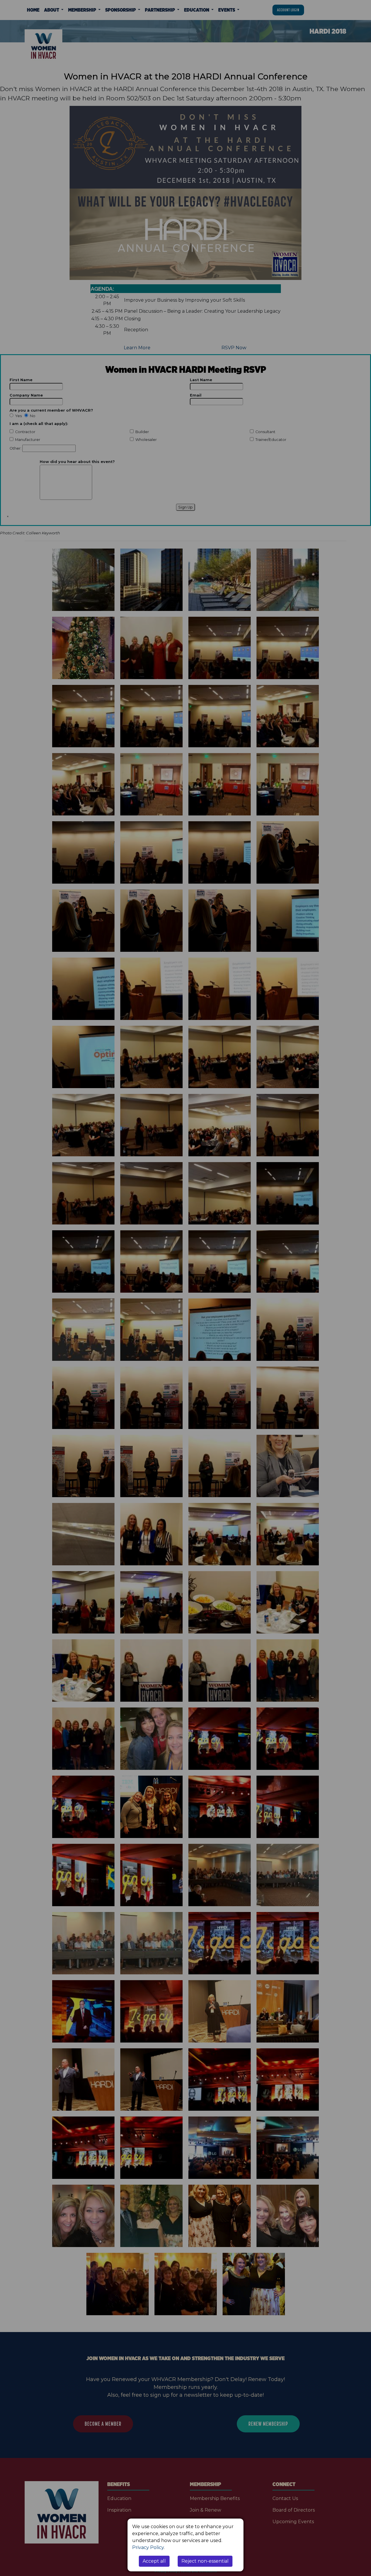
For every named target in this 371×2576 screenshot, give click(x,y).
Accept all (154, 2561)
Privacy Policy (148, 2547)
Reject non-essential (205, 2561)
